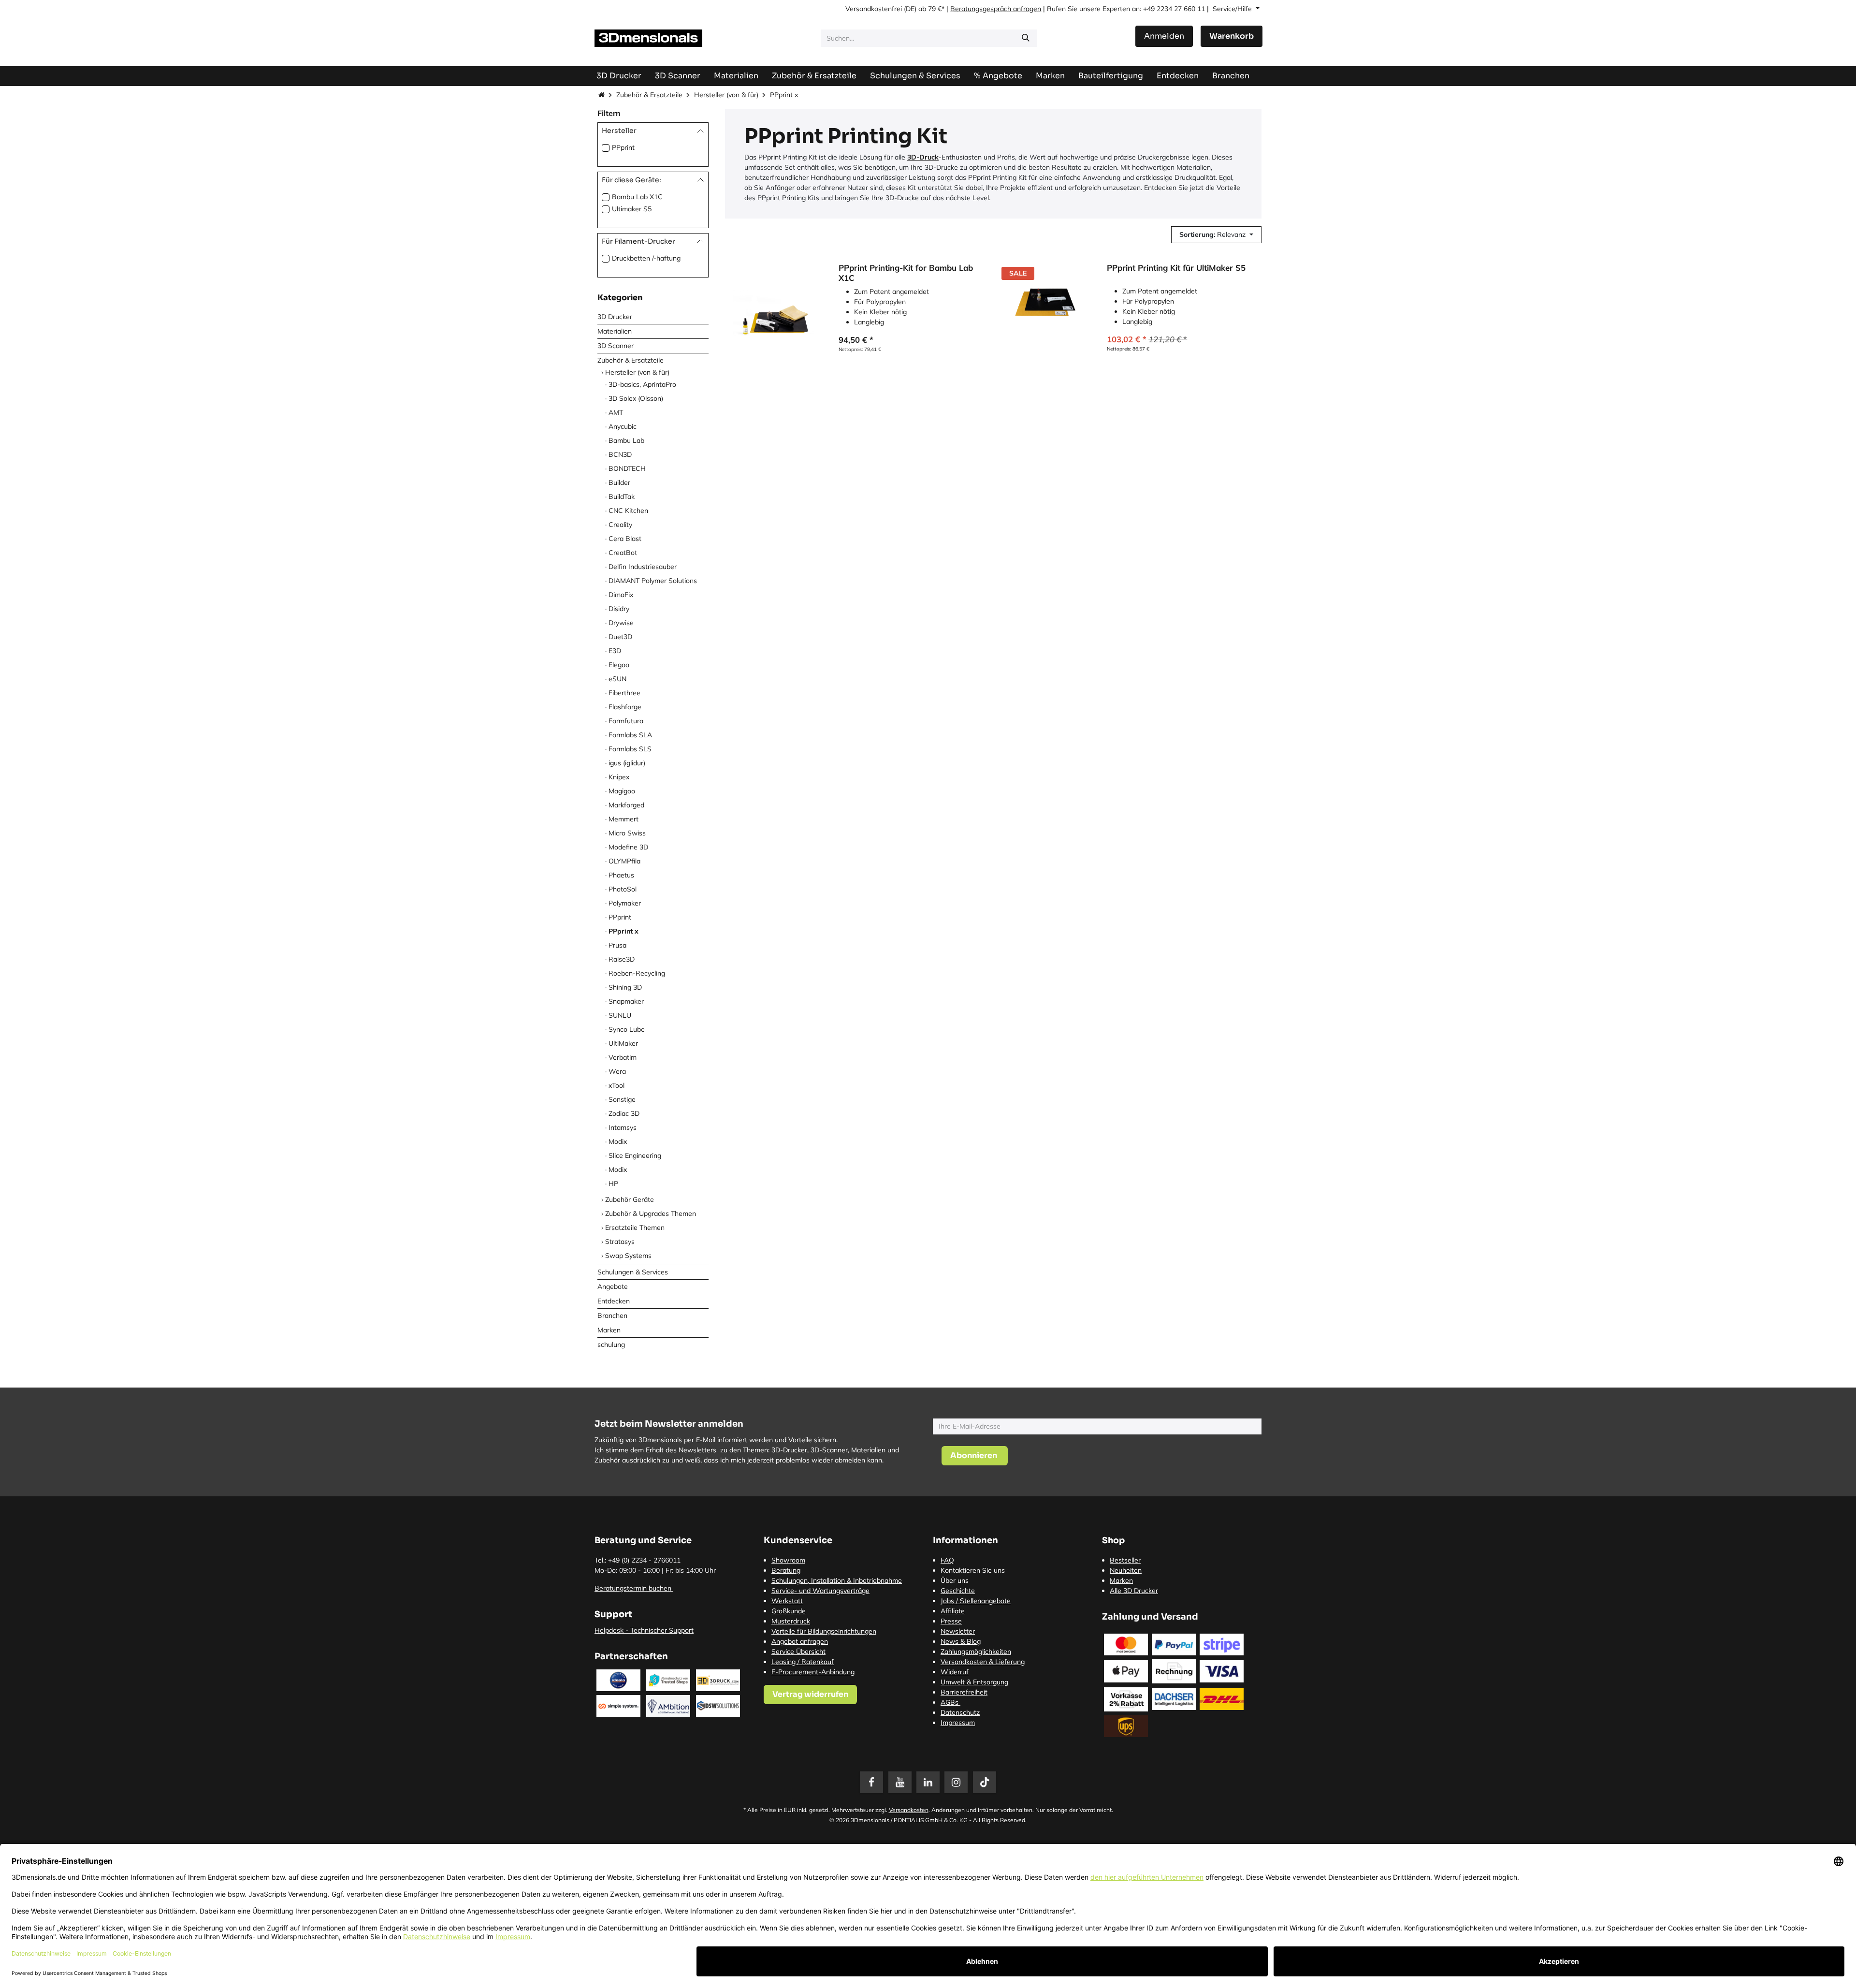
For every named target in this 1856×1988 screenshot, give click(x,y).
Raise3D (622, 959)
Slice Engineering (635, 1155)
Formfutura (626, 721)
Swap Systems (628, 1256)
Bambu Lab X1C (637, 197)
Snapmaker (626, 1001)
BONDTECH (627, 468)
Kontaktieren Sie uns (973, 1570)
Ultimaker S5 (632, 209)
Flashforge (625, 707)
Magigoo (622, 791)
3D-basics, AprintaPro (642, 384)
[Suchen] (1026, 38)
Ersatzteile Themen (635, 1228)
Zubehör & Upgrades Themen (651, 1213)
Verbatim (623, 1057)
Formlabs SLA (630, 735)
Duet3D (620, 637)
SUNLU (620, 1015)
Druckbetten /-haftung (646, 258)
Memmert (623, 819)
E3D (615, 651)
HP (613, 1184)
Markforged (626, 805)
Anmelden (1164, 36)
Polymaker (625, 903)
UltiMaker (623, 1043)
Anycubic (623, 426)
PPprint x (623, 931)
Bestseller (1125, 1560)
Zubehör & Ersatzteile (649, 95)
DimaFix (621, 595)
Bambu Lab (626, 440)
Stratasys (620, 1242)
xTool (616, 1085)
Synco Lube (627, 1029)
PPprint (623, 147)
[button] (1216, 235)
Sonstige (622, 1099)
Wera (617, 1071)
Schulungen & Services (633, 1272)
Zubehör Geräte (630, 1199)
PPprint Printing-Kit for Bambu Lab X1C (906, 273)
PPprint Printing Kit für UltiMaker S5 (1176, 268)
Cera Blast (625, 539)
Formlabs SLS (630, 749)
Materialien (615, 331)
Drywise (621, 623)
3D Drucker (615, 317)
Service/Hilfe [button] (1233, 9)
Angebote (613, 1286)
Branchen (612, 1316)
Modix (618, 1141)
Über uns (955, 1580)
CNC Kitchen (628, 511)
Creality (620, 525)
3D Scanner (616, 346)
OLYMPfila (624, 861)
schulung (611, 1345)
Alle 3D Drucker (1134, 1591)
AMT (616, 412)
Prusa (617, 945)
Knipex (619, 777)
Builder (619, 482)
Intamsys (623, 1127)
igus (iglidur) (627, 763)
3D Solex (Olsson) (636, 398)
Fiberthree (624, 693)
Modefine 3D (628, 847)
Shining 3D (625, 987)
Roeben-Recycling (637, 973)
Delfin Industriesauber (643, 567)
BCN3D (620, 454)
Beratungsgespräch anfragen (996, 9)
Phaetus (621, 875)
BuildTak (622, 497)
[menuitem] (1111, 76)
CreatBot (623, 553)
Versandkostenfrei (874, 9)
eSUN (617, 679)
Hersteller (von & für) (726, 95)
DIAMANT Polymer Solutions (653, 581)
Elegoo (619, 665)
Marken (609, 1330)
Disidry (619, 609)
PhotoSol (623, 889)
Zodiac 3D (624, 1113)
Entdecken (614, 1301)
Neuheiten (1126, 1570)
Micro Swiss (627, 833)
